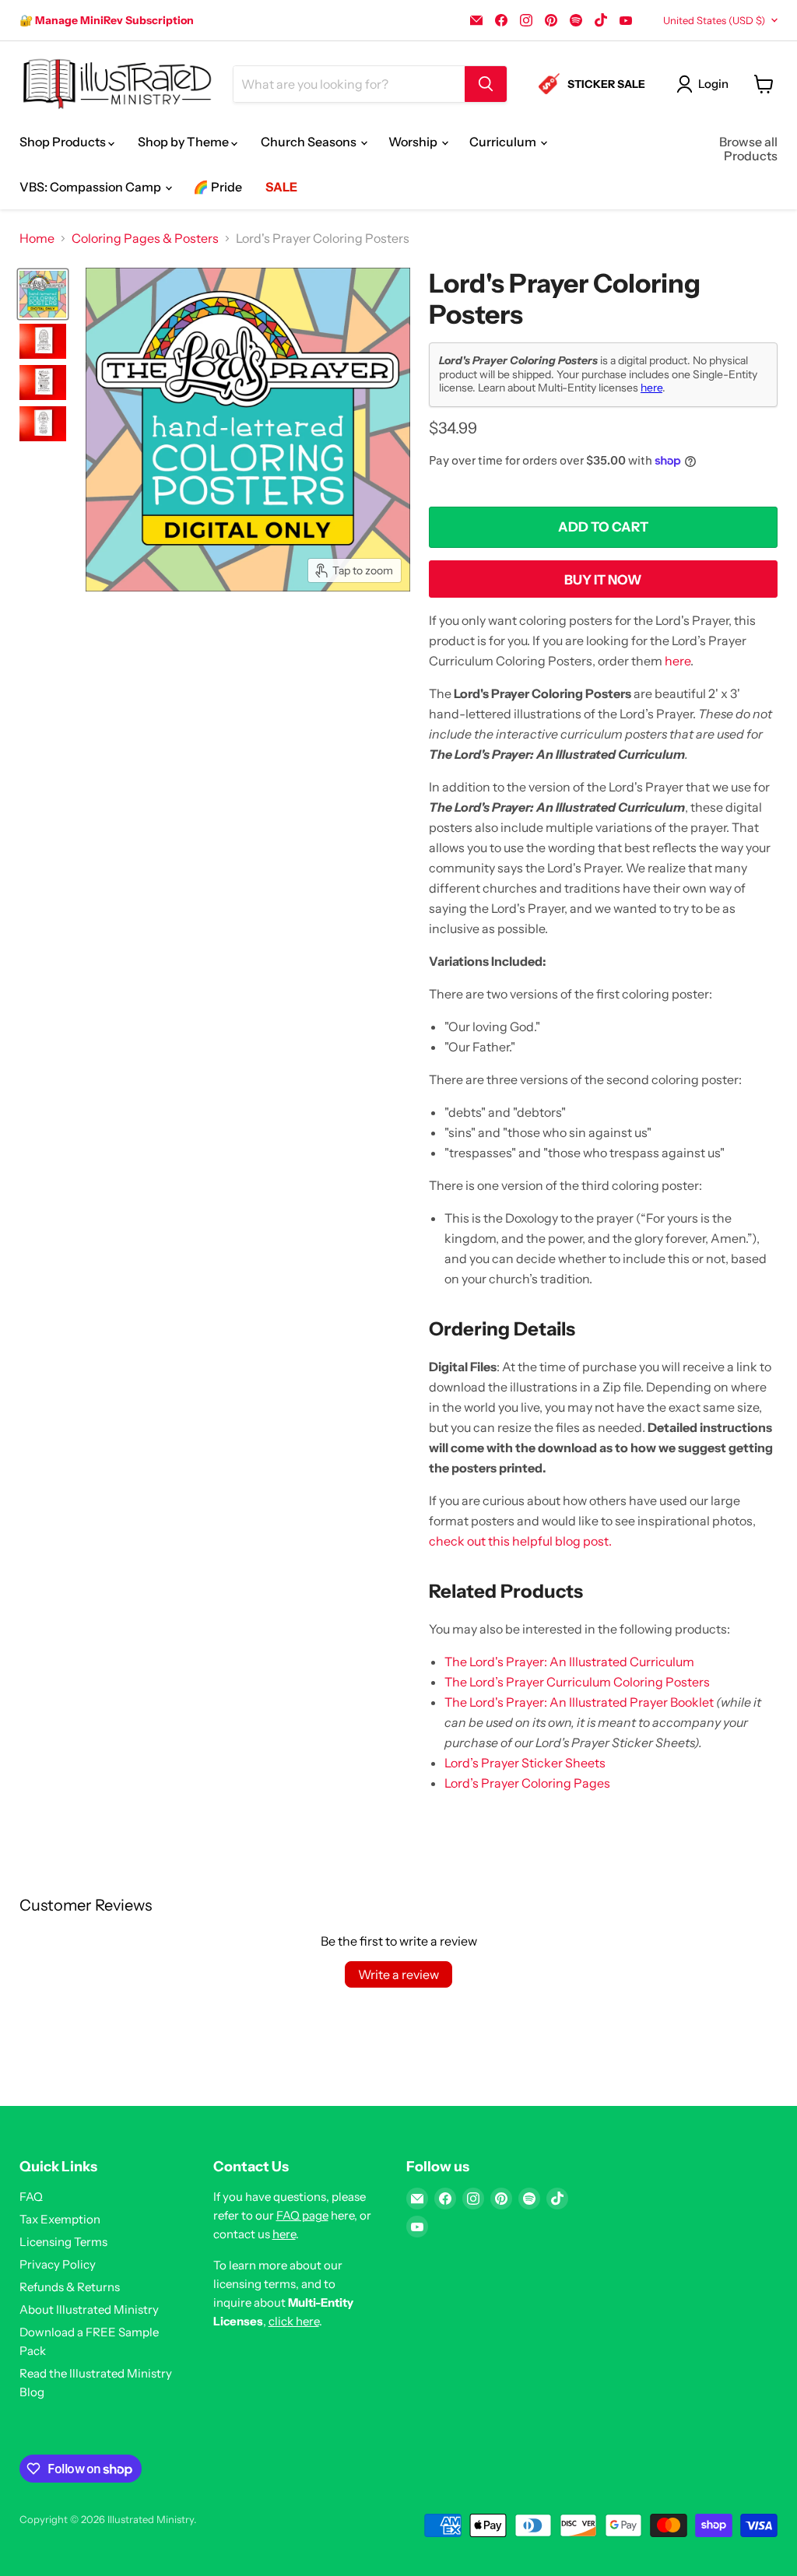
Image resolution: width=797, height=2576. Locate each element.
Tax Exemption (60, 2219)
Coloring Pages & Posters (145, 238)
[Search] (486, 84)
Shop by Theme (184, 142)
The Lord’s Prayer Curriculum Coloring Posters (577, 1682)
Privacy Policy (58, 2264)
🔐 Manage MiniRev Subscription (107, 20)
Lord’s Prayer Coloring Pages (527, 1783)
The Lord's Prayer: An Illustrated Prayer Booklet (579, 1702)
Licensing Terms (63, 2242)
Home (37, 238)
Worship (414, 142)
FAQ (31, 2197)
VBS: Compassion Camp (91, 187)
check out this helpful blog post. (520, 1541)
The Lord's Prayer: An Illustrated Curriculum (569, 1662)
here (651, 388)
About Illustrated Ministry (89, 2309)
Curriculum (504, 142)
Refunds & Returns (70, 2287)
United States (714, 20)
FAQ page (302, 2215)
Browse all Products (748, 149)
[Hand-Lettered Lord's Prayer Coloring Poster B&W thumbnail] (43, 341)
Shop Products (64, 142)
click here (294, 2321)
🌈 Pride (218, 187)
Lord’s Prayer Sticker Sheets (525, 1763)
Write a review (398, 1974)
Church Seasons (310, 142)
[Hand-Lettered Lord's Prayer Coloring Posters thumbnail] (43, 294)
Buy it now (603, 580)
